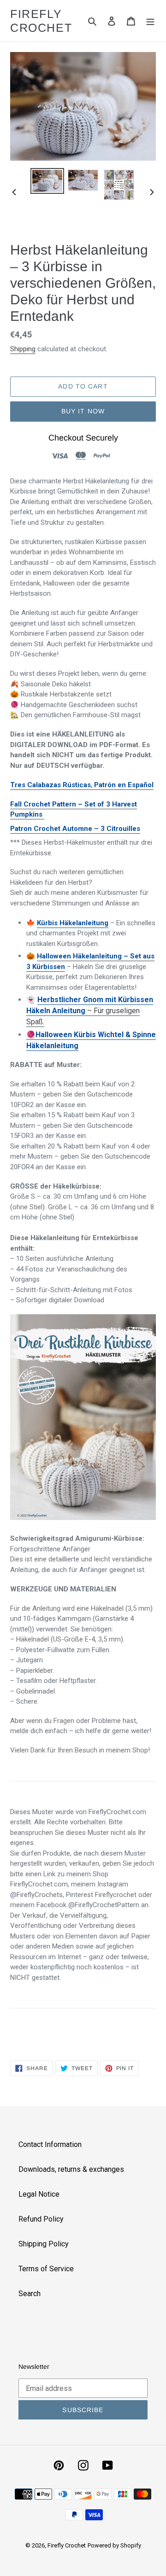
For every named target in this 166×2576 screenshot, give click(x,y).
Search (30, 2294)
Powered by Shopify (114, 2545)
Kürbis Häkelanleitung (73, 923)
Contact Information (50, 2144)
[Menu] (150, 21)
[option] (47, 181)
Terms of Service (46, 2269)
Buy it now (83, 411)
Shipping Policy (44, 2244)
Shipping (23, 349)
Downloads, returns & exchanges (71, 2169)
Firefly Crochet (41, 21)
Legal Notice (39, 2194)
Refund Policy (41, 2219)
